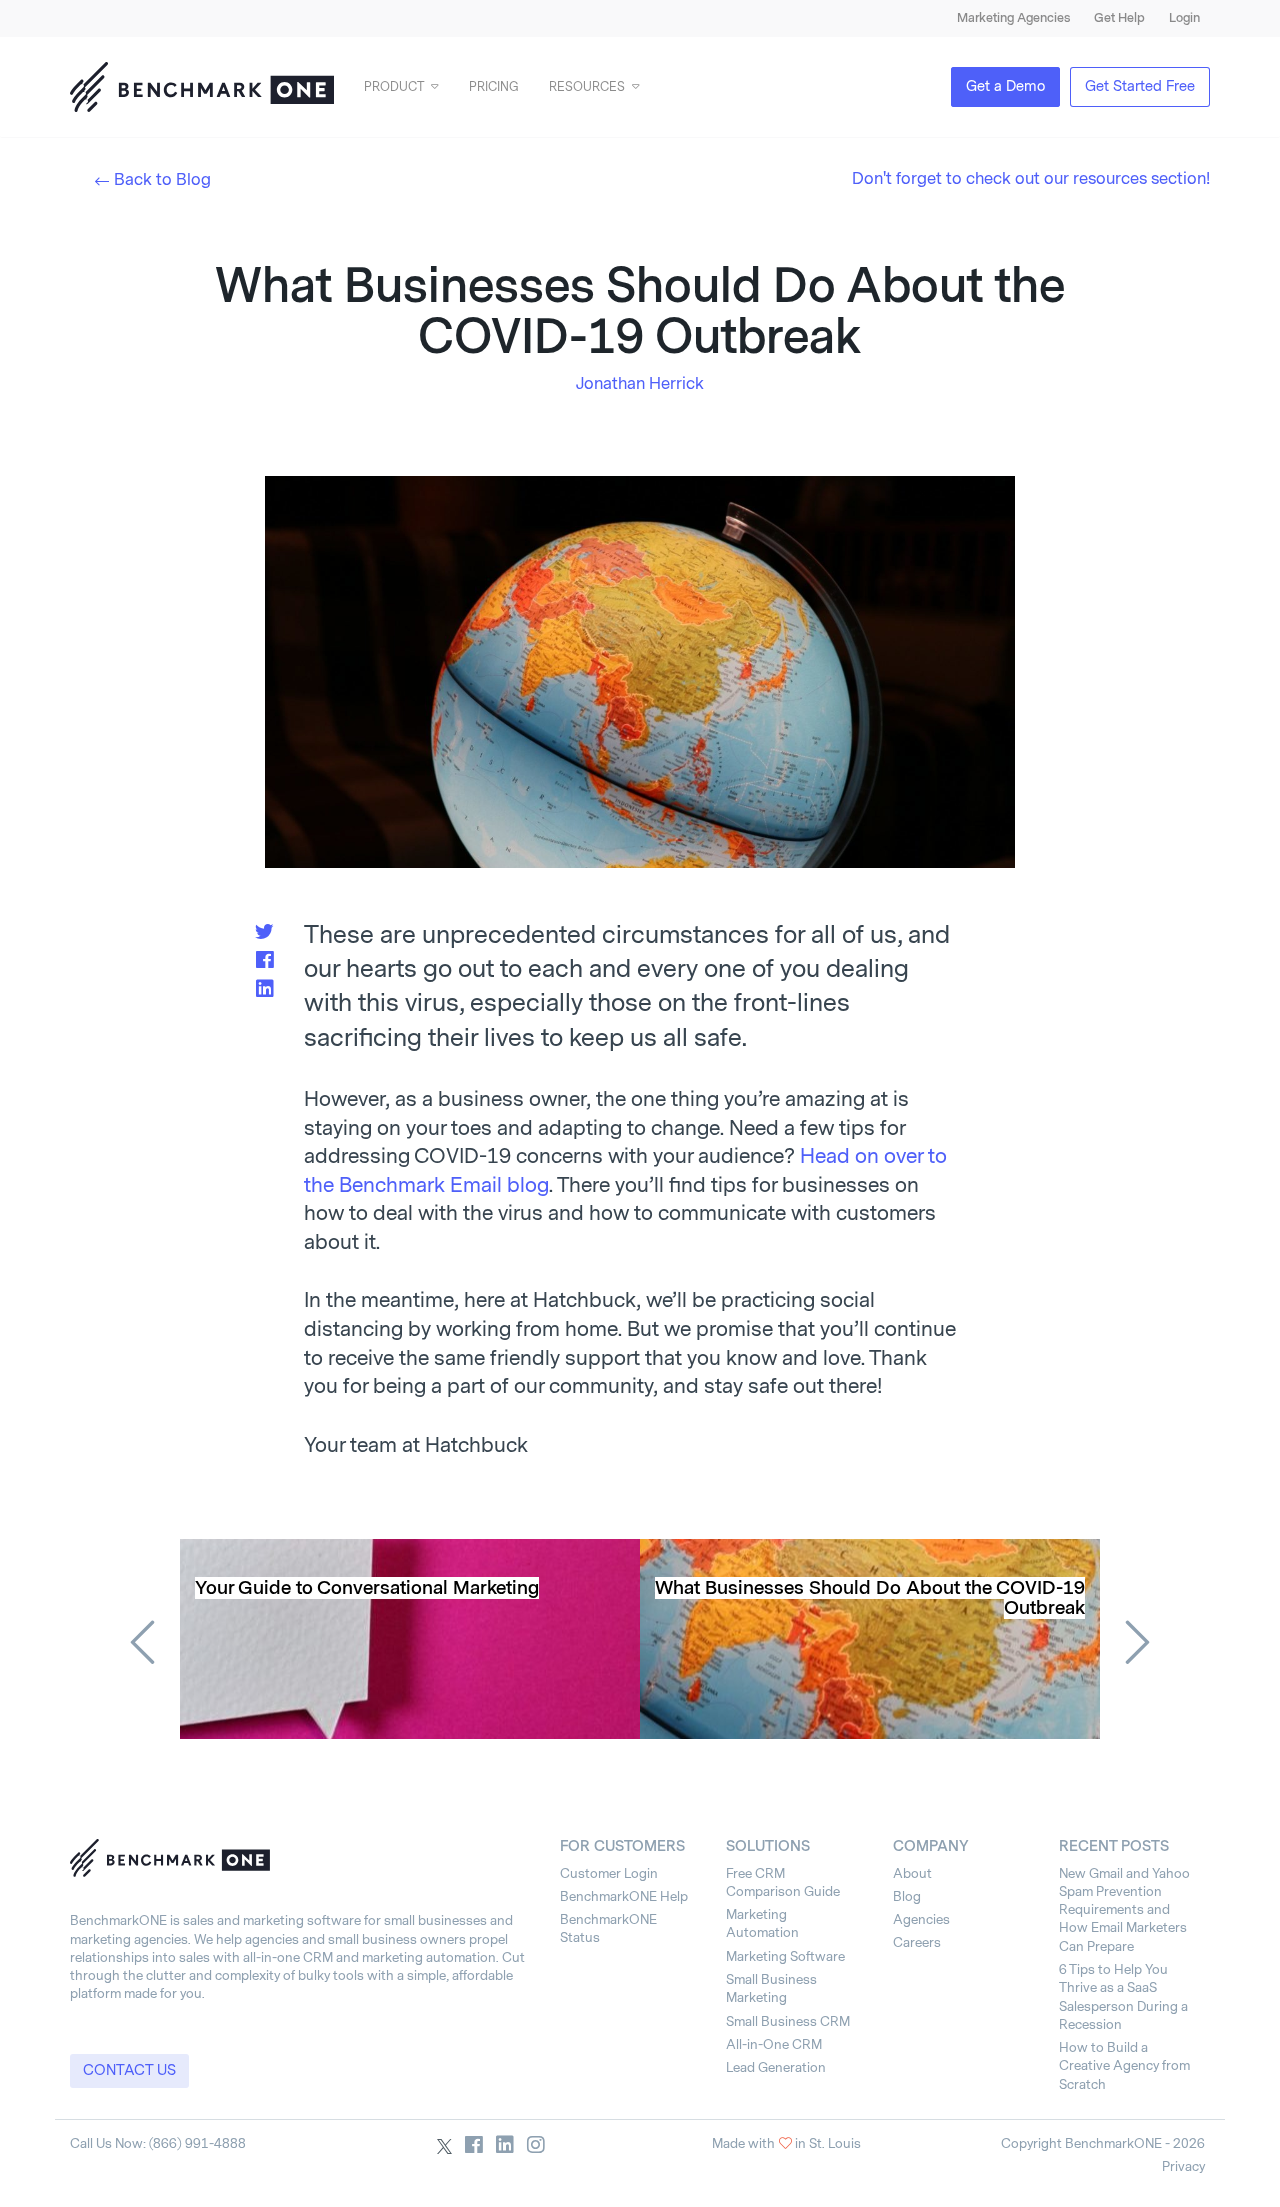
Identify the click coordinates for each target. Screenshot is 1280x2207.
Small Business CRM (788, 2021)
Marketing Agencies (1013, 18)
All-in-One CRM (774, 2044)
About (912, 1873)
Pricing (494, 87)
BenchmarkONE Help (624, 1896)
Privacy (1183, 2166)
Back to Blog (162, 179)
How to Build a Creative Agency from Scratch (1124, 2066)
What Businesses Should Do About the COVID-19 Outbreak (870, 1598)
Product (394, 87)
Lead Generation (776, 2067)
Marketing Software (785, 1956)
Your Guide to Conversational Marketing (367, 1588)
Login (1184, 18)
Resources (587, 87)
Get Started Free (1140, 86)
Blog (907, 1896)
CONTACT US (129, 2070)
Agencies (921, 1919)
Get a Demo (1005, 86)
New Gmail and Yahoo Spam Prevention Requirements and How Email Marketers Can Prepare (1124, 1910)
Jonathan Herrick (640, 383)
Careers (917, 1942)
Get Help (1119, 18)
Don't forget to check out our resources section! (1031, 178)
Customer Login (609, 1873)
